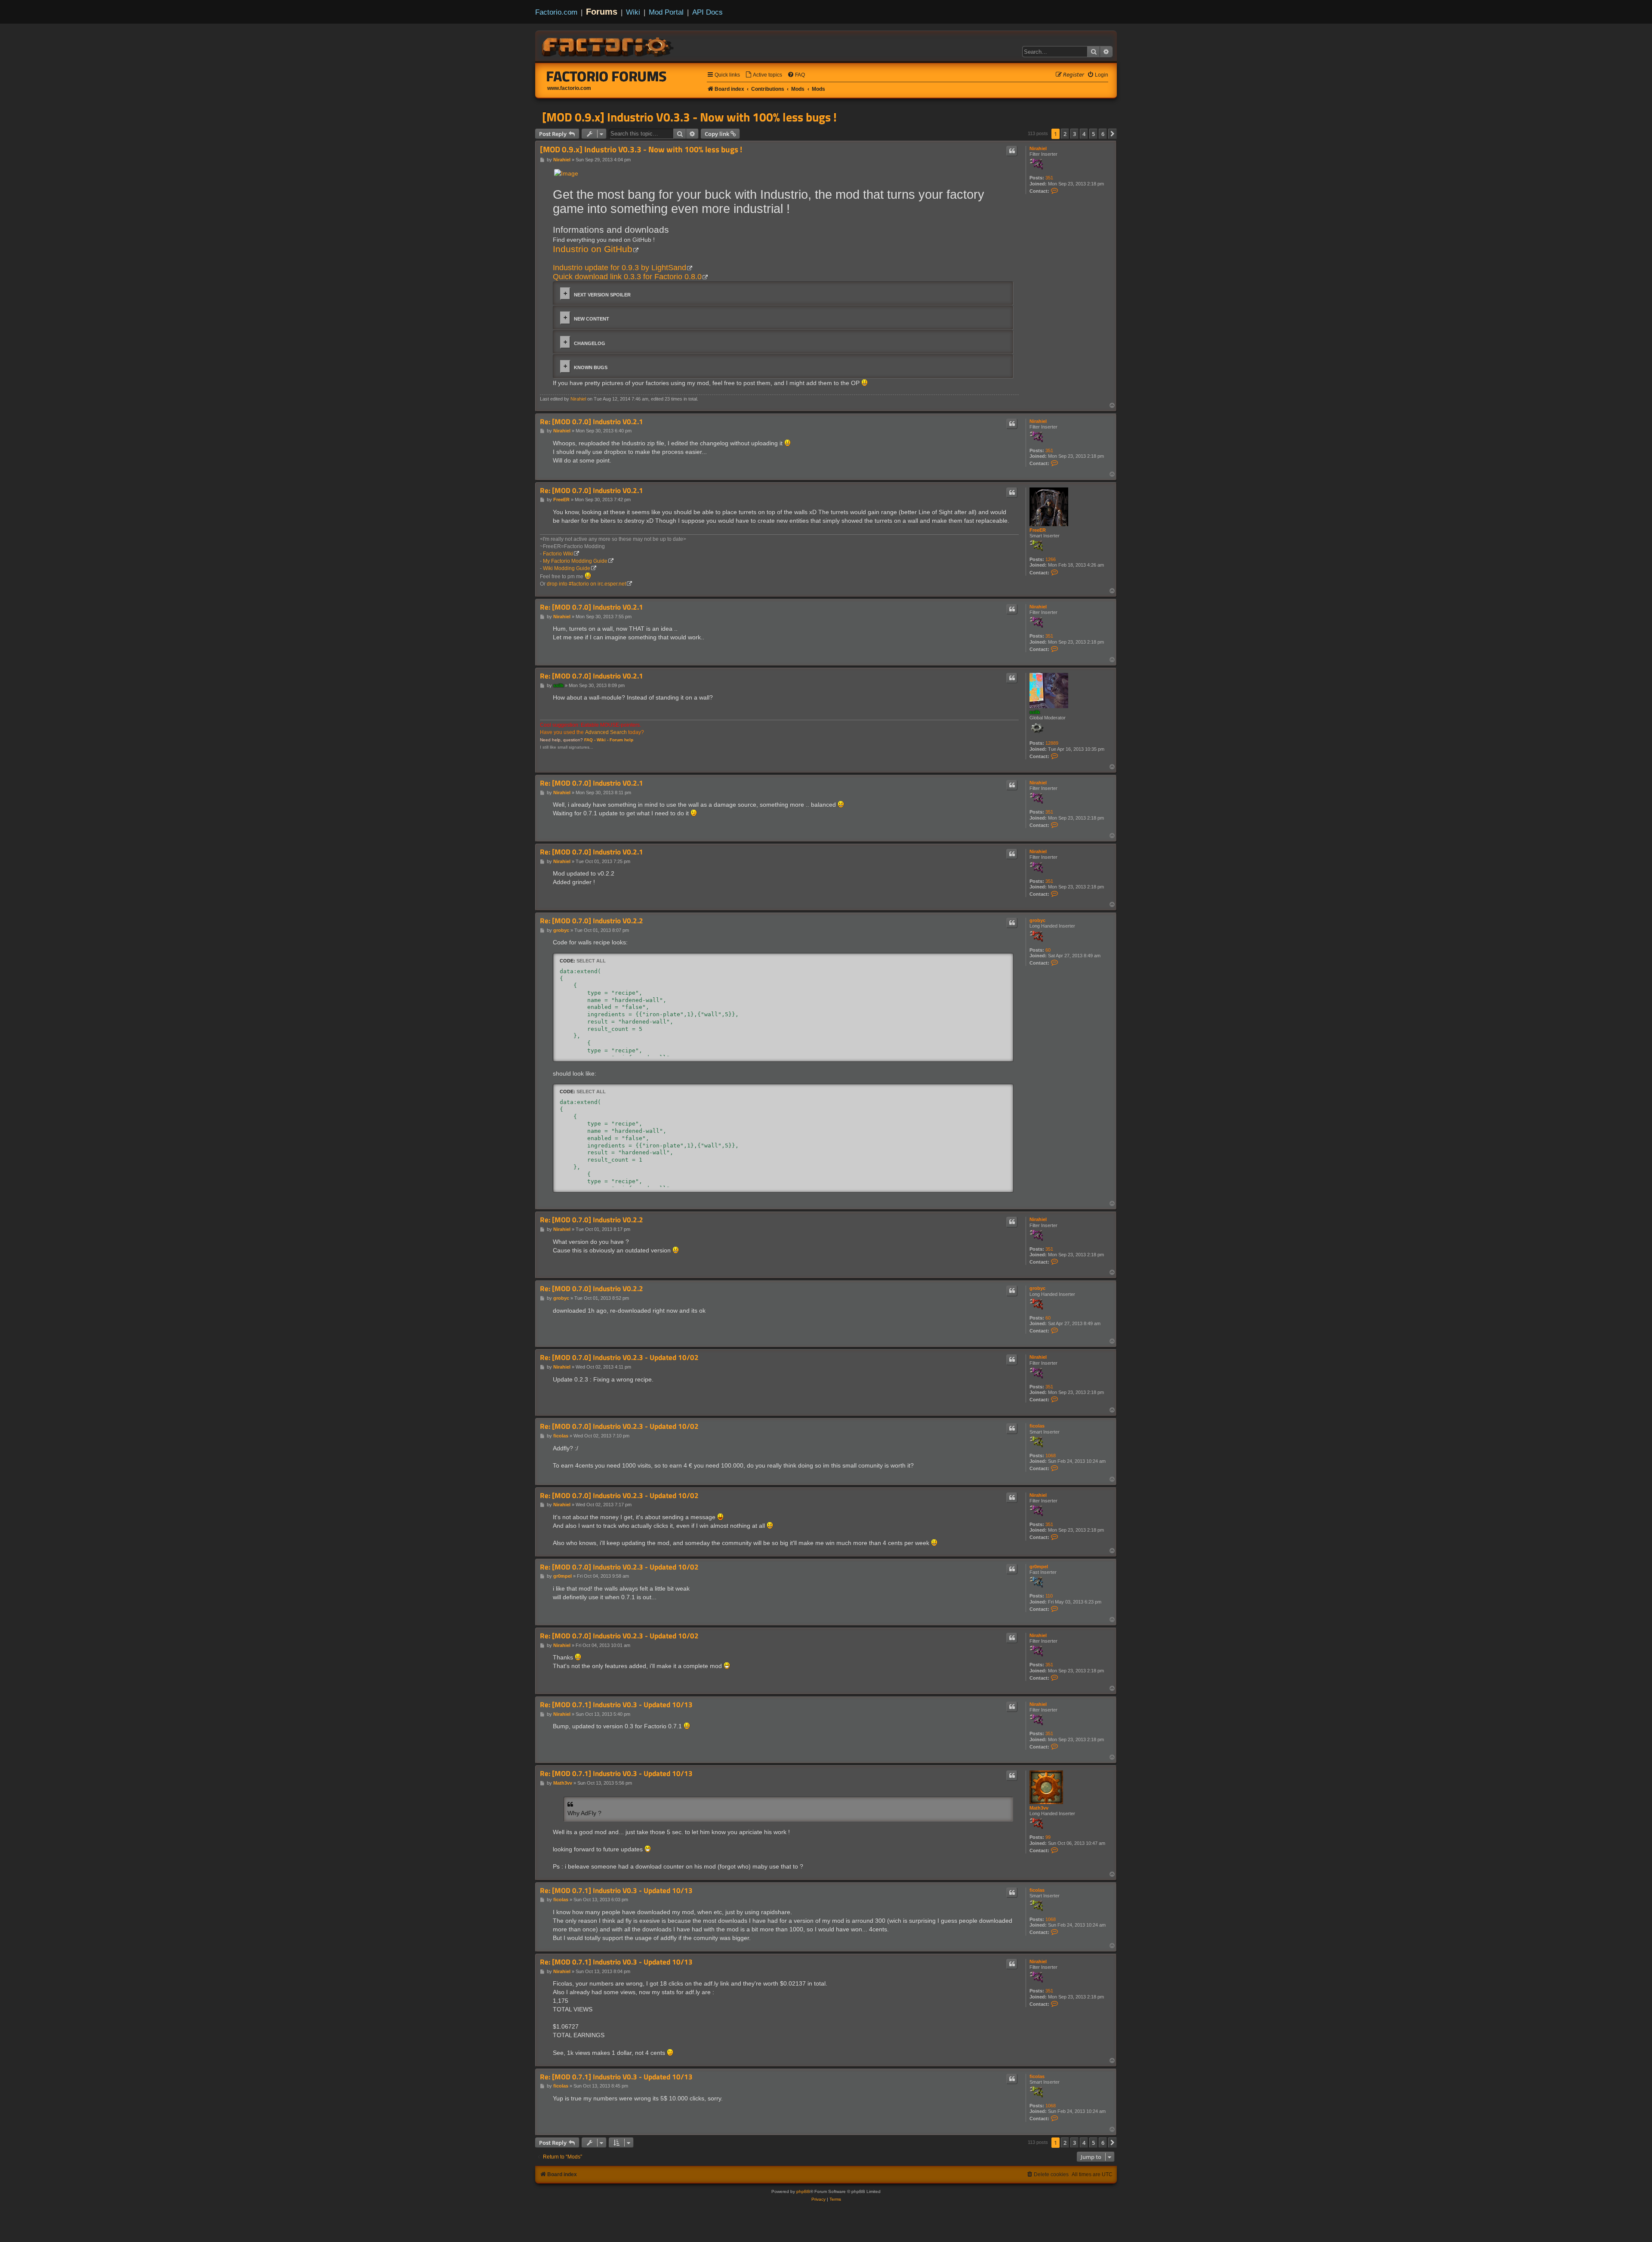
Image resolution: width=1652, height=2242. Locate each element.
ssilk (1035, 712)
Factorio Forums (607, 76)
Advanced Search (606, 732)
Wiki (633, 12)
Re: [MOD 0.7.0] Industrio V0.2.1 (592, 422)
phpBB (803, 2191)
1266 (1051, 559)
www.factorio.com (569, 88)
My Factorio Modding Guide (575, 561)
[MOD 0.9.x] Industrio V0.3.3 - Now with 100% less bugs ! (689, 117)
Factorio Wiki (558, 554)
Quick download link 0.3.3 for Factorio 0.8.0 (627, 277)
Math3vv (1039, 1808)
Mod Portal (666, 12)
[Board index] (608, 46)
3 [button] (1074, 134)
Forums (602, 12)
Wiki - (603, 740)
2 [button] (1065, 134)
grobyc (1037, 920)
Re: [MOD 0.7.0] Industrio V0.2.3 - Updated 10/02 (619, 1358)
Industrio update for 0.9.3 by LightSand (619, 268)
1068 (1051, 1456)
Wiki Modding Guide (567, 568)
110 (1049, 1596)
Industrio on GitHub (593, 249)
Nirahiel (1038, 148)
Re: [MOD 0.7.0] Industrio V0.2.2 (592, 921)
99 (1048, 1837)
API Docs (707, 12)
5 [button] (1093, 134)
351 (1049, 178)
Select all (591, 961)
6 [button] (1103, 134)
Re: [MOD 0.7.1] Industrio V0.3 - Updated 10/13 (616, 1705)
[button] (1113, 134)
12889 (1052, 743)
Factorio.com (556, 12)
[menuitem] (764, 75)
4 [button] (1084, 134)
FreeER (1038, 530)
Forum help (621, 740)
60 (1048, 950)
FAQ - (590, 740)
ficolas (1037, 1426)
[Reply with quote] (1012, 151)
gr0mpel (1039, 1567)
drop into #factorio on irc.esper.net (586, 584)
